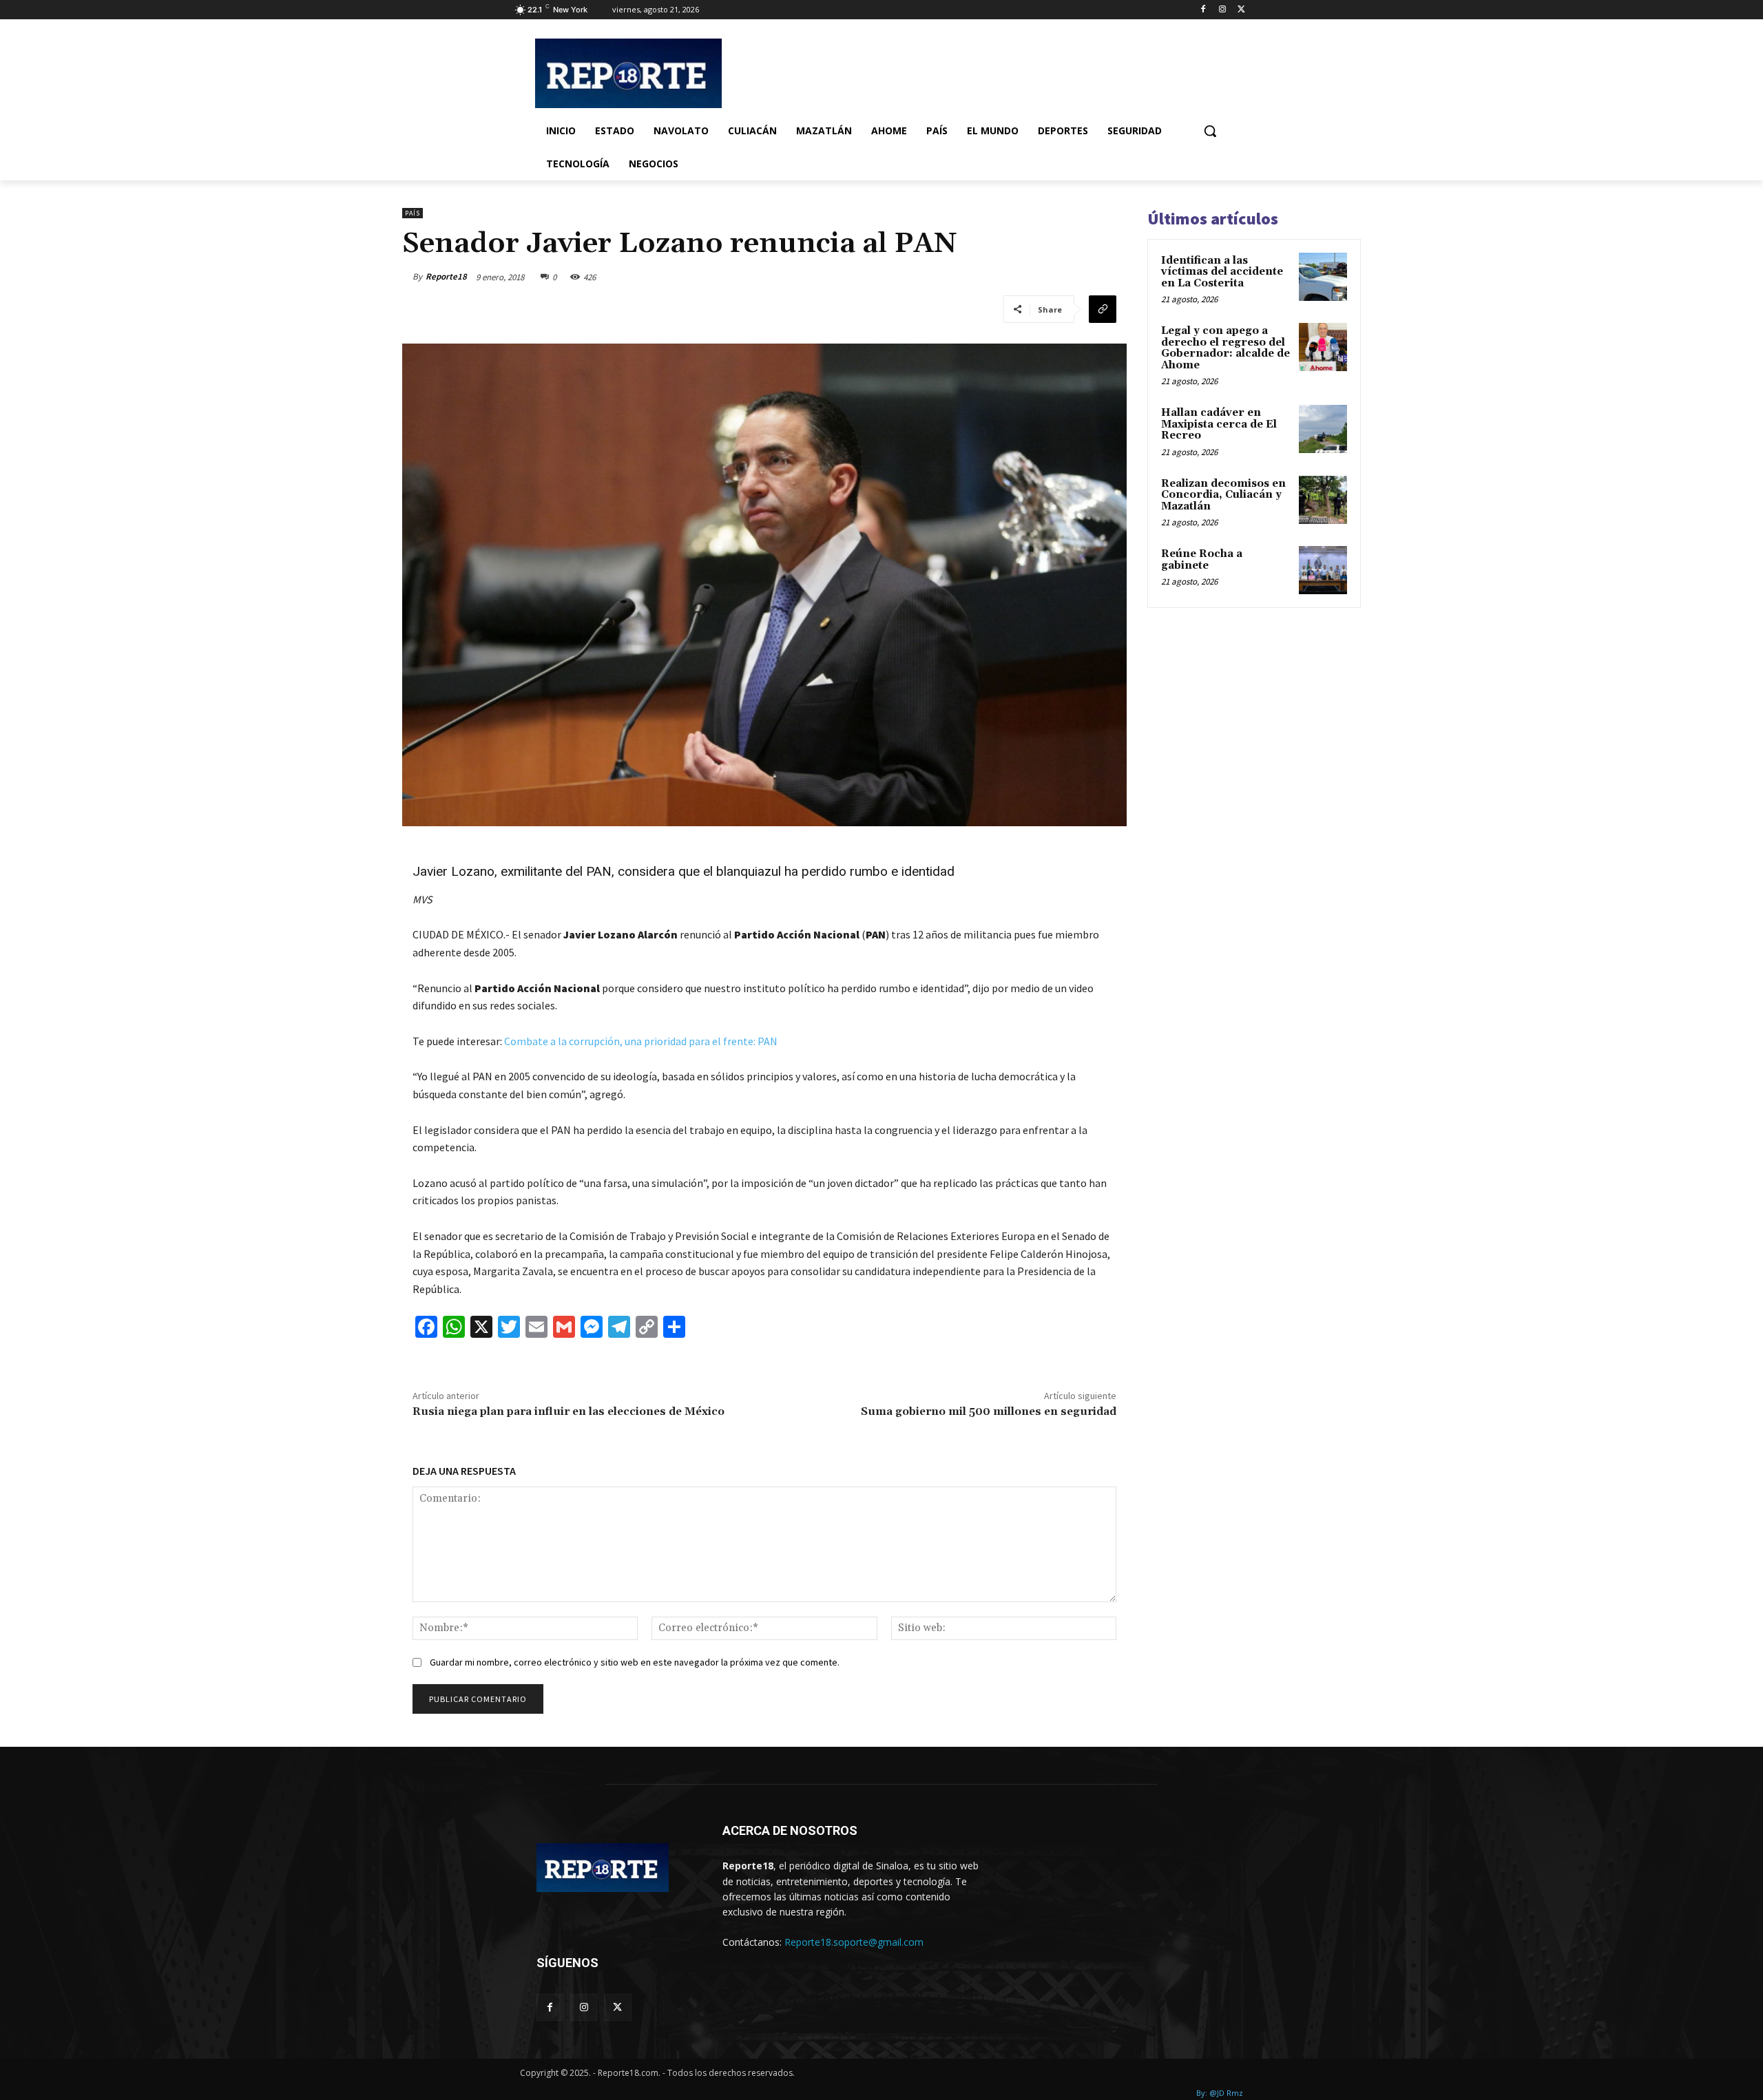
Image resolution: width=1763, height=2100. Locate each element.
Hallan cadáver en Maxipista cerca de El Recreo (1219, 424)
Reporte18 (446, 276)
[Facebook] (1203, 10)
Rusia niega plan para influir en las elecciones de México (568, 1411)
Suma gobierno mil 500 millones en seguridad (989, 1411)
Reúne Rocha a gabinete (1202, 560)
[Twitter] (1241, 10)
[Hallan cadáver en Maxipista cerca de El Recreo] (1323, 429)
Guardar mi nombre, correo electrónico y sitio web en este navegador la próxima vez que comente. (635, 1662)
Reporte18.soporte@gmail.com (854, 1942)
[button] (1210, 131)
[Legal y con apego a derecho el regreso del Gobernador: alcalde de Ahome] (1323, 347)
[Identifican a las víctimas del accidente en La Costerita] (1323, 277)
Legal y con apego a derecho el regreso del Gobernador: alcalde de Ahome (1225, 348)
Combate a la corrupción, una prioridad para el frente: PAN (641, 1041)
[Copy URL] (1103, 309)
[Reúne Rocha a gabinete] (1323, 570)
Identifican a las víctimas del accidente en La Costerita (1222, 272)
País (413, 213)
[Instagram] (1222, 10)
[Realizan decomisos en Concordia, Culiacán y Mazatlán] (1323, 500)
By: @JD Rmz (1220, 2093)
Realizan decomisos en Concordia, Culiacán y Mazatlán (1223, 495)
